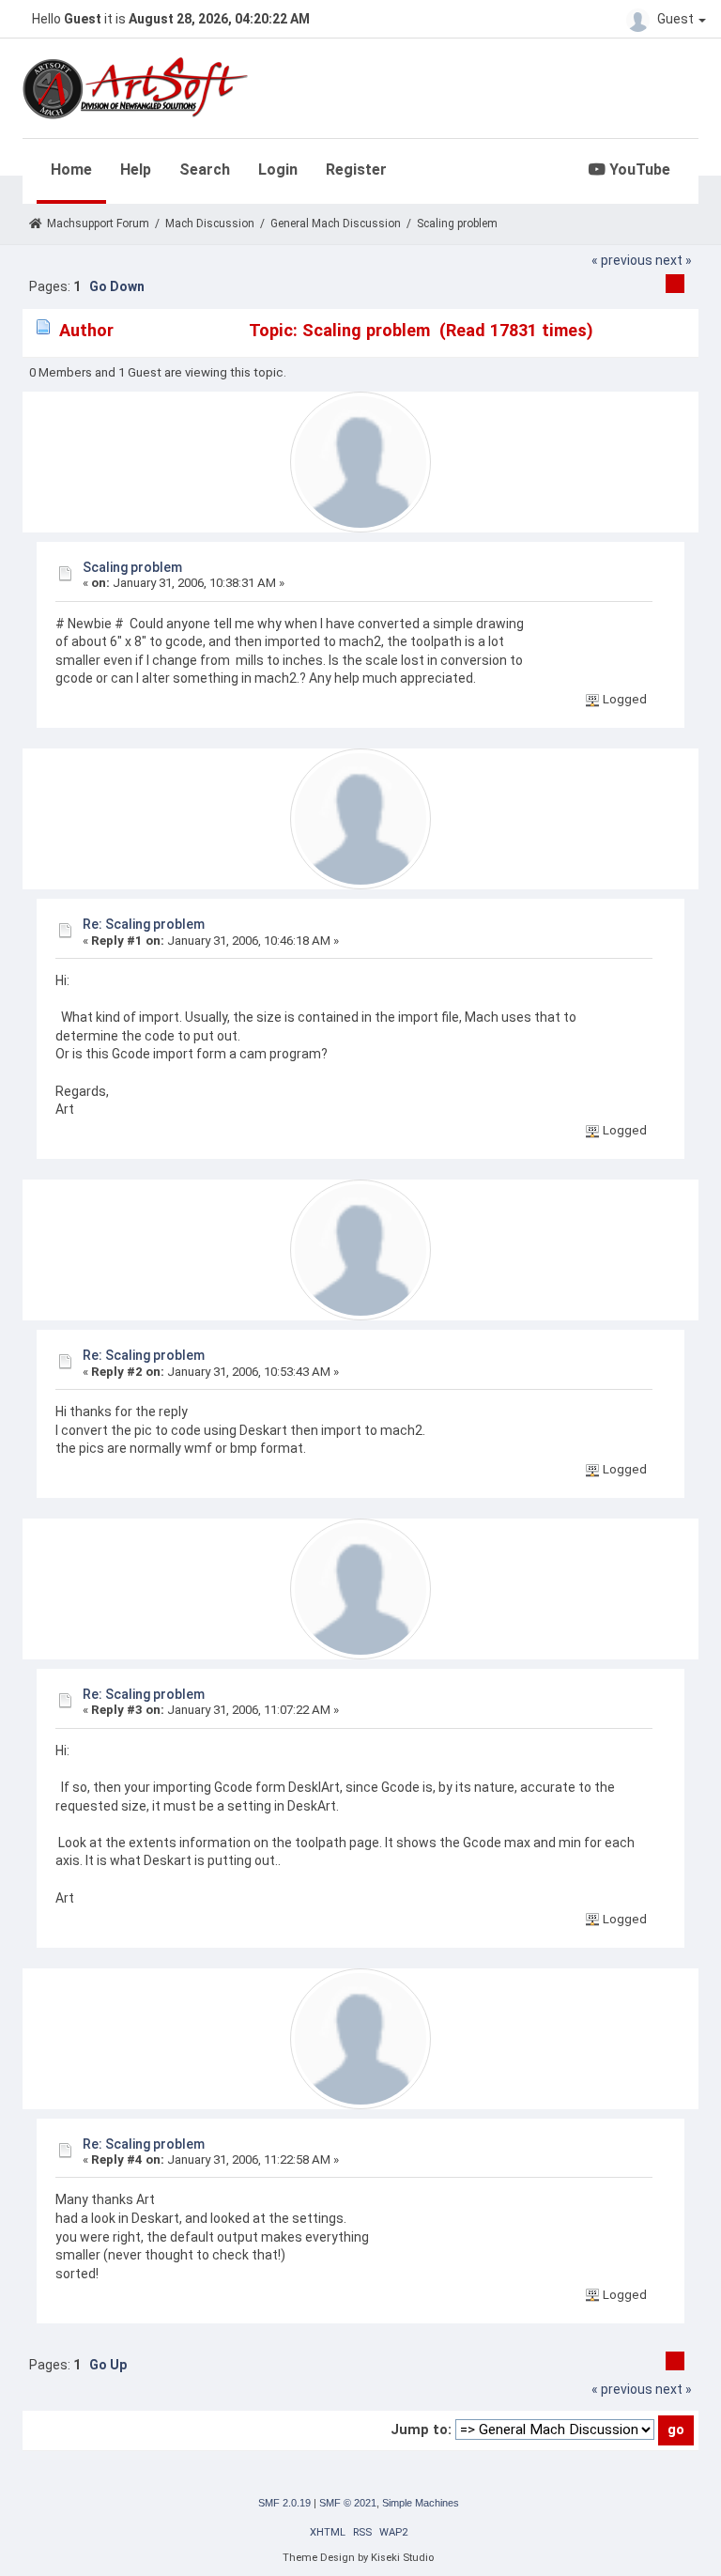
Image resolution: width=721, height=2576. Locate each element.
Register (356, 170)
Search (205, 170)
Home (71, 170)
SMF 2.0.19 (284, 2503)
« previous (622, 260)
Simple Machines (421, 2503)
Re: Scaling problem (144, 924)
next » (674, 260)
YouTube (638, 170)
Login (278, 170)
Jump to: (421, 2429)
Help (136, 170)
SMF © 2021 (348, 2503)
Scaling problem (132, 567)
